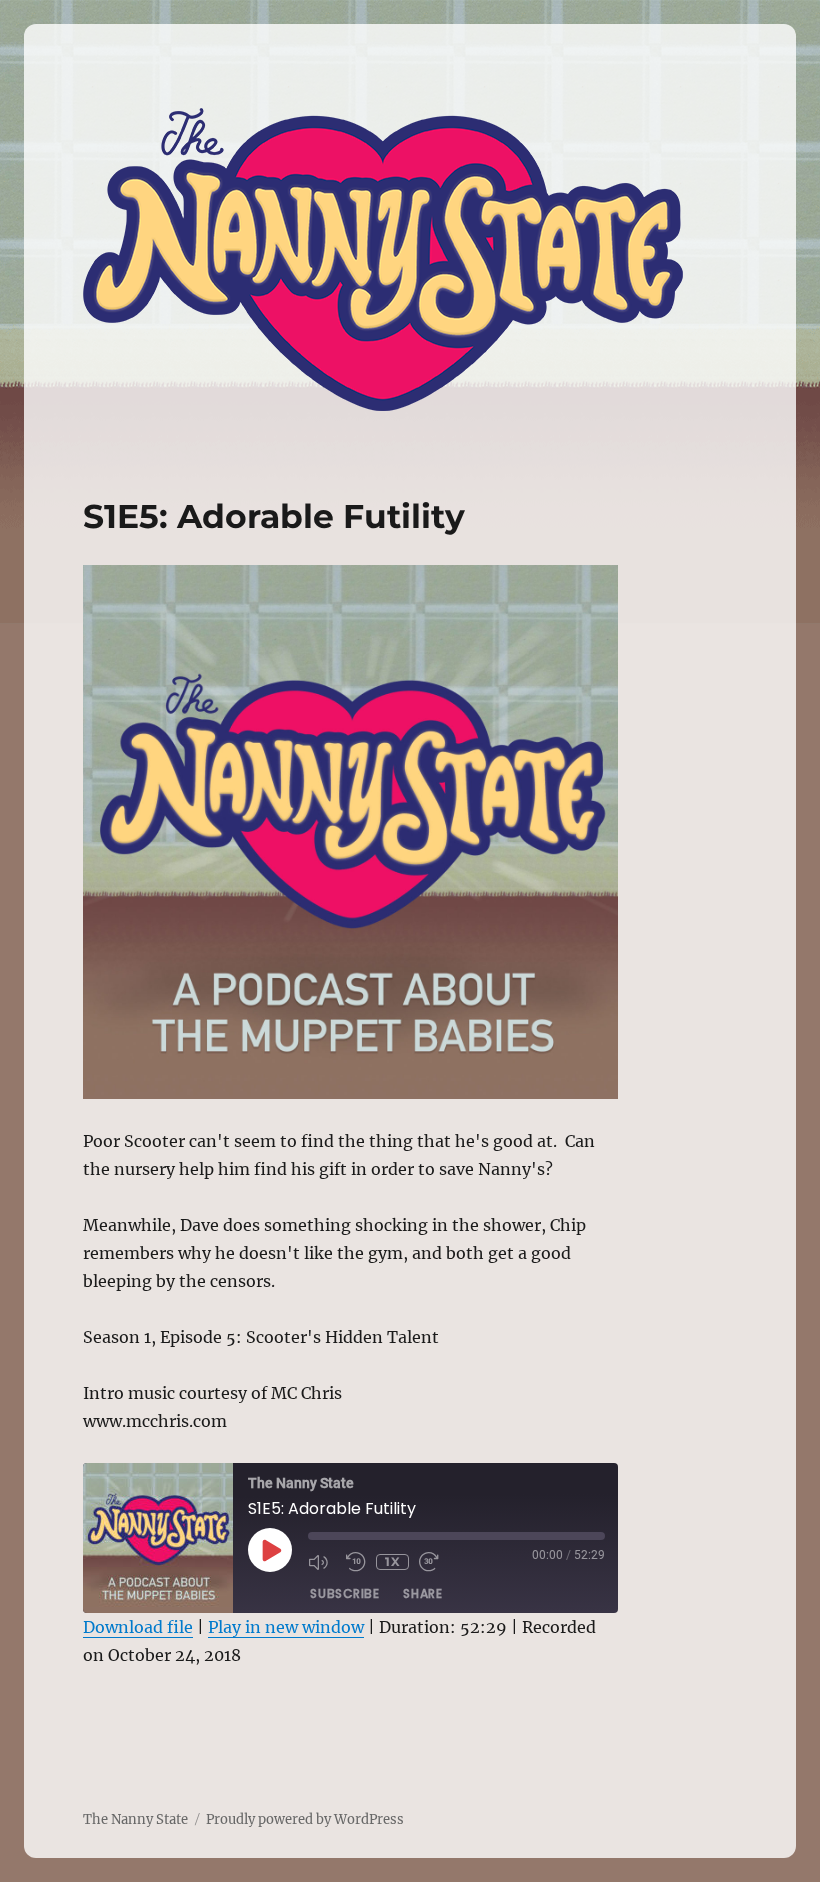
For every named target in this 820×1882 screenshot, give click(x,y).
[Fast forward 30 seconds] (433, 1562)
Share (422, 1593)
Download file (138, 1627)
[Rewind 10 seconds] (356, 1562)
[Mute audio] (322, 1562)
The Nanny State (135, 1819)
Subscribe (344, 1593)
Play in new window (286, 1627)
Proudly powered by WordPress (305, 1819)
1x (392, 1561)
